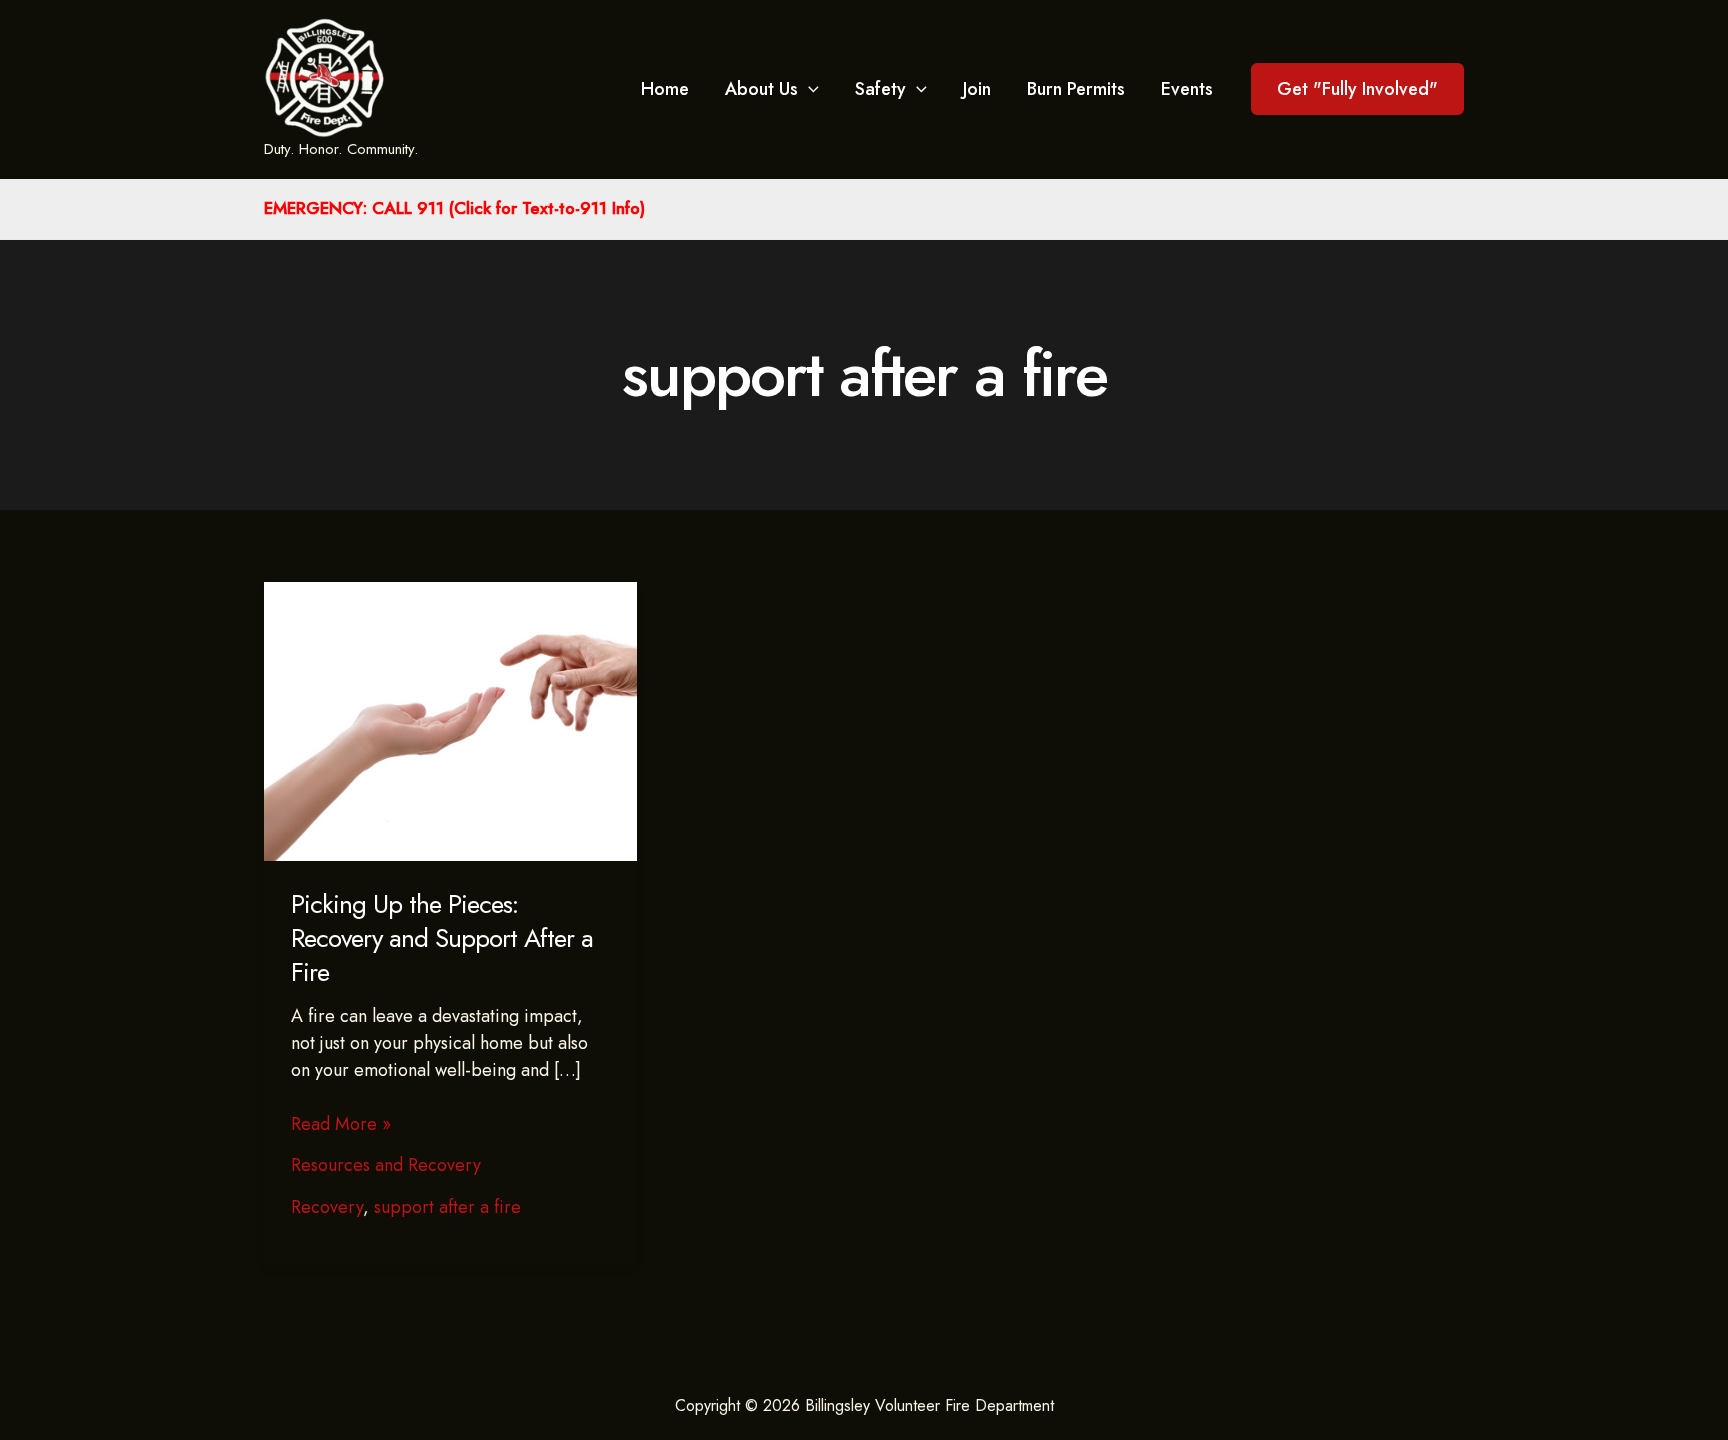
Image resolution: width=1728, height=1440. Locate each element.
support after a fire (447, 1207)
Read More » (341, 1124)
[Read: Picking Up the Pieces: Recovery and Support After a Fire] (450, 720)
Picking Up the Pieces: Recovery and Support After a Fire (442, 938)
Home (665, 89)
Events (1187, 89)
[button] (1357, 89)
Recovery (327, 1207)
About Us (761, 89)
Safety (880, 89)
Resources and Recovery (386, 1165)
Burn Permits (1076, 89)
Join (977, 89)
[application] (808, 89)
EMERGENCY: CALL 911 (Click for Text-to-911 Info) (454, 208)
